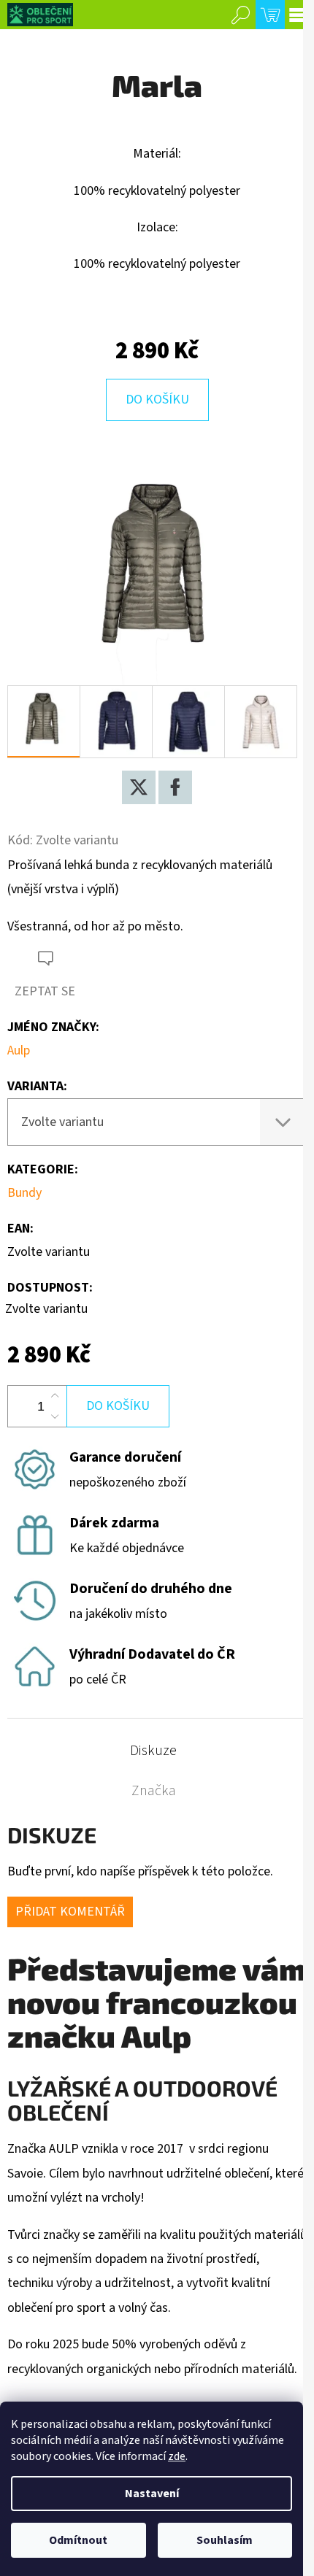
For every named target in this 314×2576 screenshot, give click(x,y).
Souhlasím (225, 2540)
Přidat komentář (70, 1912)
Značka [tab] (154, 1791)
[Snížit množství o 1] (55, 1416)
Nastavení (152, 2494)
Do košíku (157, 400)
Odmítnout (78, 2540)
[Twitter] (139, 787)
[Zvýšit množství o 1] (55, 1396)
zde (177, 2456)
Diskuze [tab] (153, 1751)
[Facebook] (175, 787)
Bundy (24, 1193)
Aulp (19, 1050)
